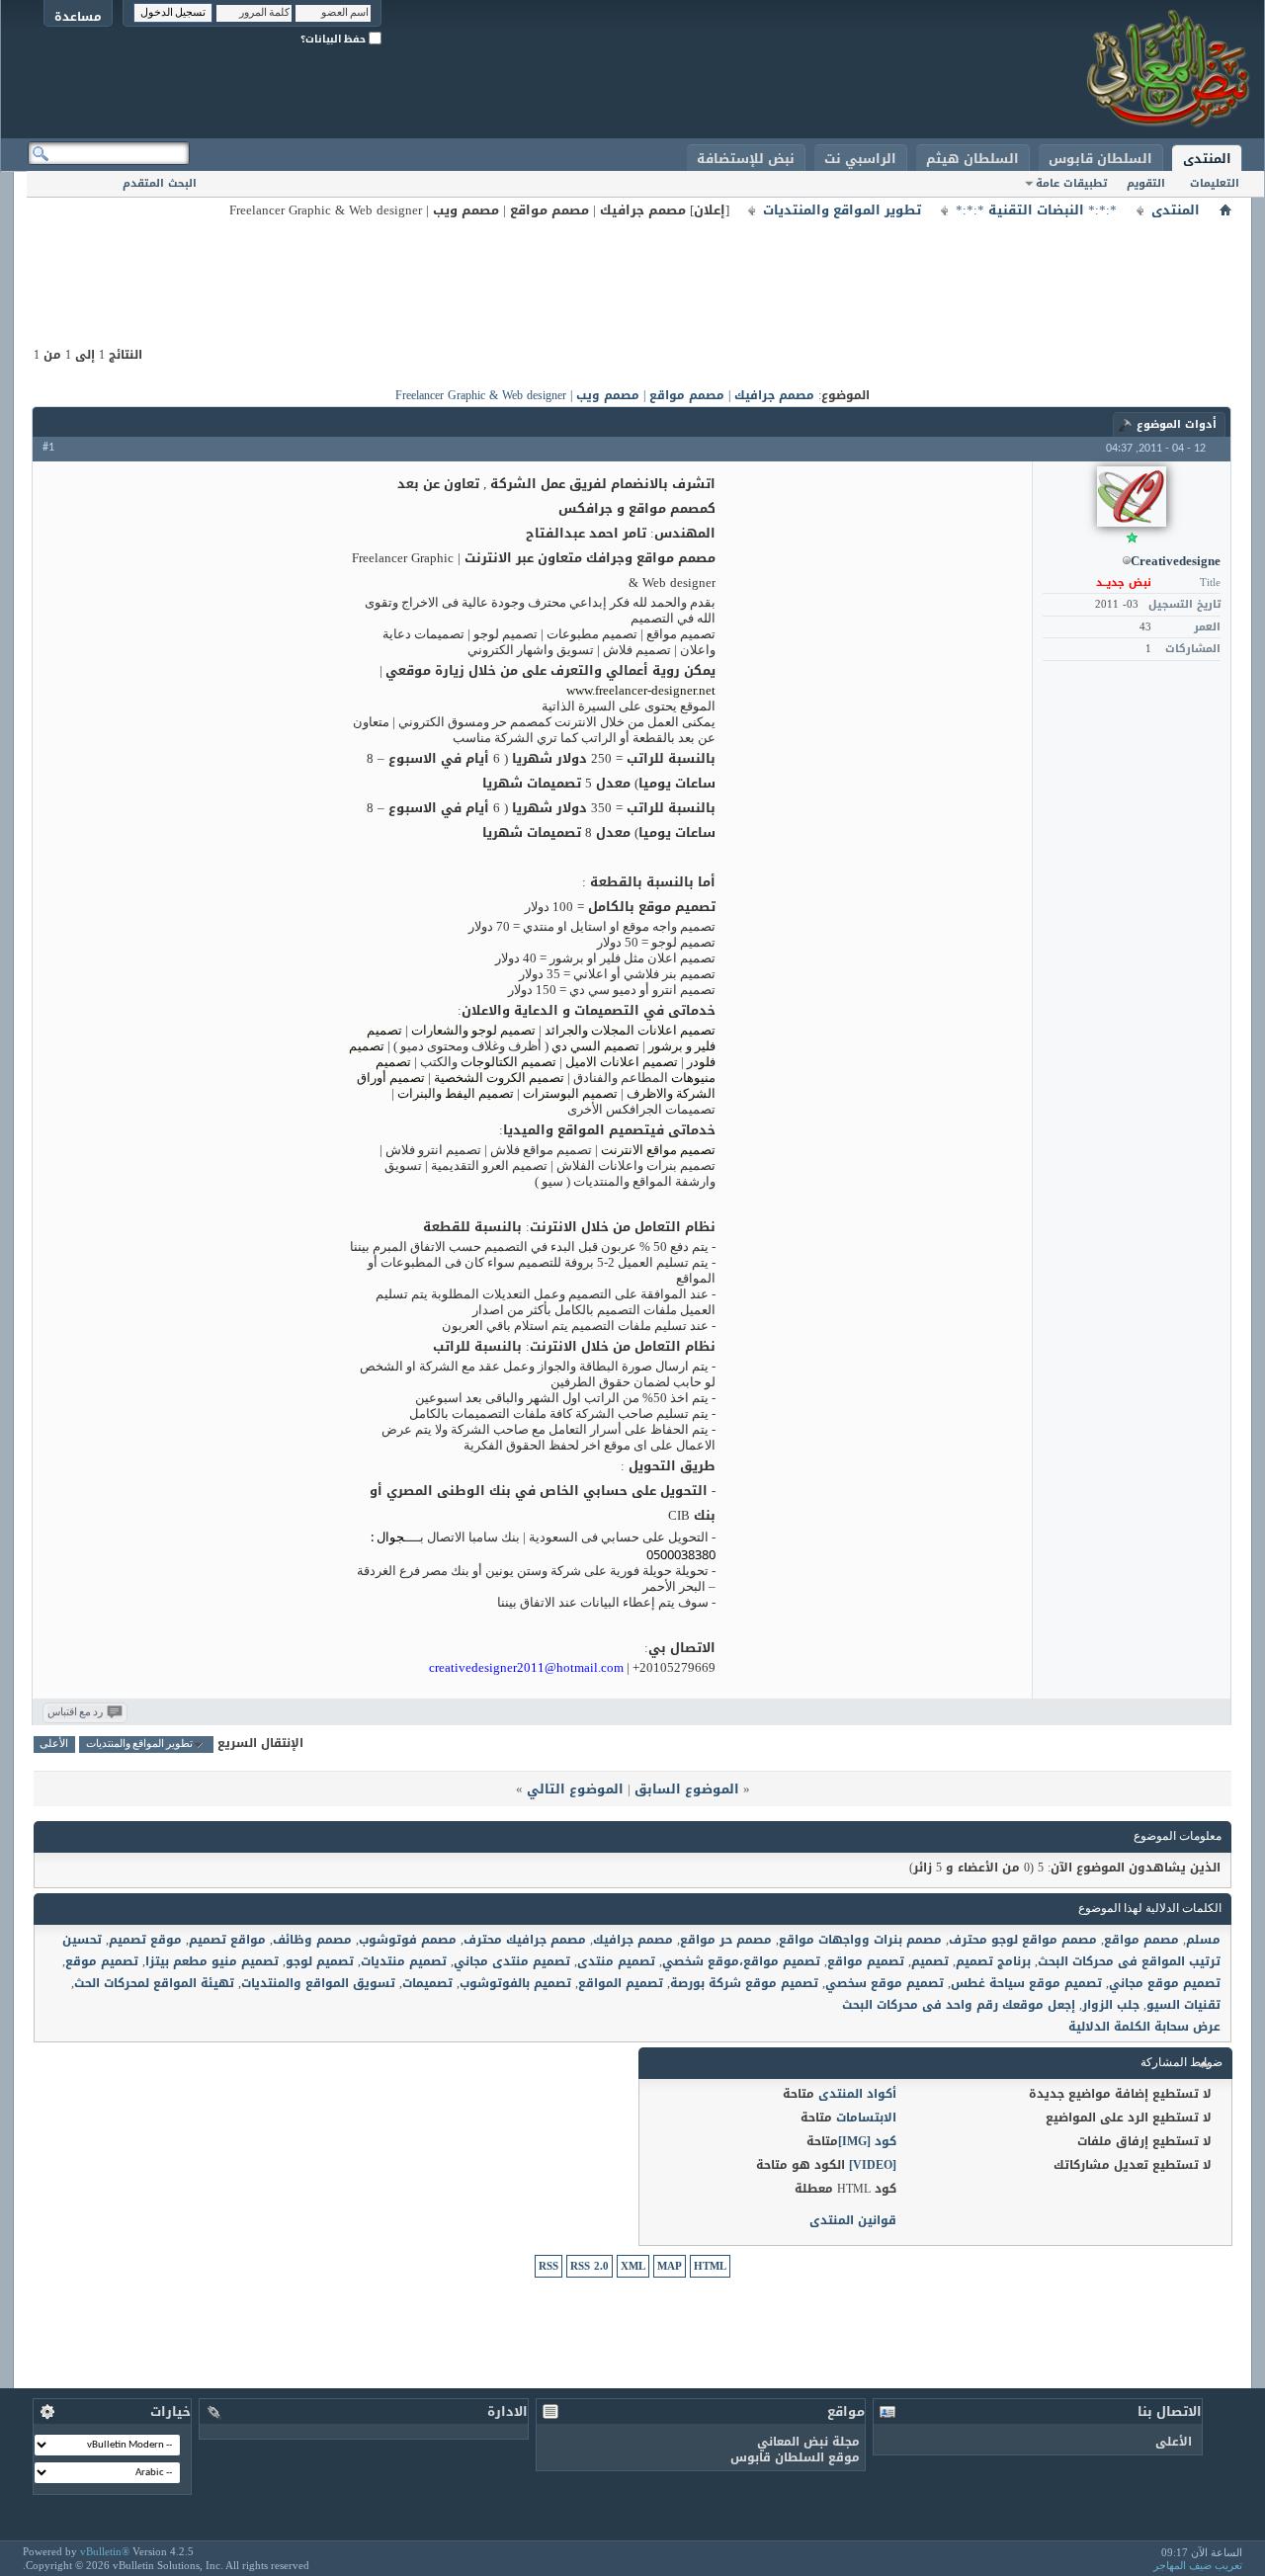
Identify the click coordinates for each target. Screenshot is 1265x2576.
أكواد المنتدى (857, 2094)
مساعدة (78, 16)
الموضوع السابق (687, 1789)
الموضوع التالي (575, 1789)
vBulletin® (105, 2551)
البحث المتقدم (160, 183)
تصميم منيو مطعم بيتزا (212, 1961)
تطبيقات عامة (1071, 183)
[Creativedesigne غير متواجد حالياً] (1132, 497)
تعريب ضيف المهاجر (1198, 2565)
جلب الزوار (1111, 2005)
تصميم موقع (102, 1961)
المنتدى (1207, 159)
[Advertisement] (632, 267)
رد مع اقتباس (75, 1713)
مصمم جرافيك (633, 1940)
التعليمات (1215, 183)
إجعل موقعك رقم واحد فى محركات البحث (959, 2005)
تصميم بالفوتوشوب (515, 1983)
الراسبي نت (860, 159)
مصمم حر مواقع (726, 1940)
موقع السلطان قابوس (795, 2457)
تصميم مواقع (866, 1961)
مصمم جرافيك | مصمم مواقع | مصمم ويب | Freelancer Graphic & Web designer (605, 395)
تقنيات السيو (1183, 2005)
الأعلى (54, 1745)
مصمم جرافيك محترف (525, 1940)
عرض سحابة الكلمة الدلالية (1144, 2027)
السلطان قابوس (1100, 159)
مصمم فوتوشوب (408, 1940)
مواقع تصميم (227, 1940)
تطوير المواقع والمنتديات (842, 210)
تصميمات (427, 1983)
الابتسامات (866, 2118)
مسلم (1203, 1940)
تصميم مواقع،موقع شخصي (741, 1961)
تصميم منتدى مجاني (512, 1961)
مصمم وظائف (312, 1940)
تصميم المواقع (621, 1983)
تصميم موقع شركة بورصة (744, 1983)
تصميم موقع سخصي (885, 1983)
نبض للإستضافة (746, 159)
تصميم (930, 1961)
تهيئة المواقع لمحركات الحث (154, 1983)
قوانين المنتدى (853, 2220)
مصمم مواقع (1141, 1940)
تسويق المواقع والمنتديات (318, 1983)
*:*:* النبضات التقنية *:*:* (1036, 210)
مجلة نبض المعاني (808, 2442)
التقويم (1146, 183)
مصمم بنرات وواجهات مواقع (860, 1940)
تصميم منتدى (616, 1961)
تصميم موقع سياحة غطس (1026, 1983)
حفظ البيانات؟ (335, 39)
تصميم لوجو (320, 1961)
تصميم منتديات (404, 1961)
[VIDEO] (873, 2165)
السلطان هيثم (972, 159)
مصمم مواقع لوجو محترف (1023, 1940)
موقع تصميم (145, 1940)
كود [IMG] (867, 2141)
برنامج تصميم (993, 1961)
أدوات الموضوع (1177, 424)
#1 (48, 448)
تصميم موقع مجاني (1165, 1983)
